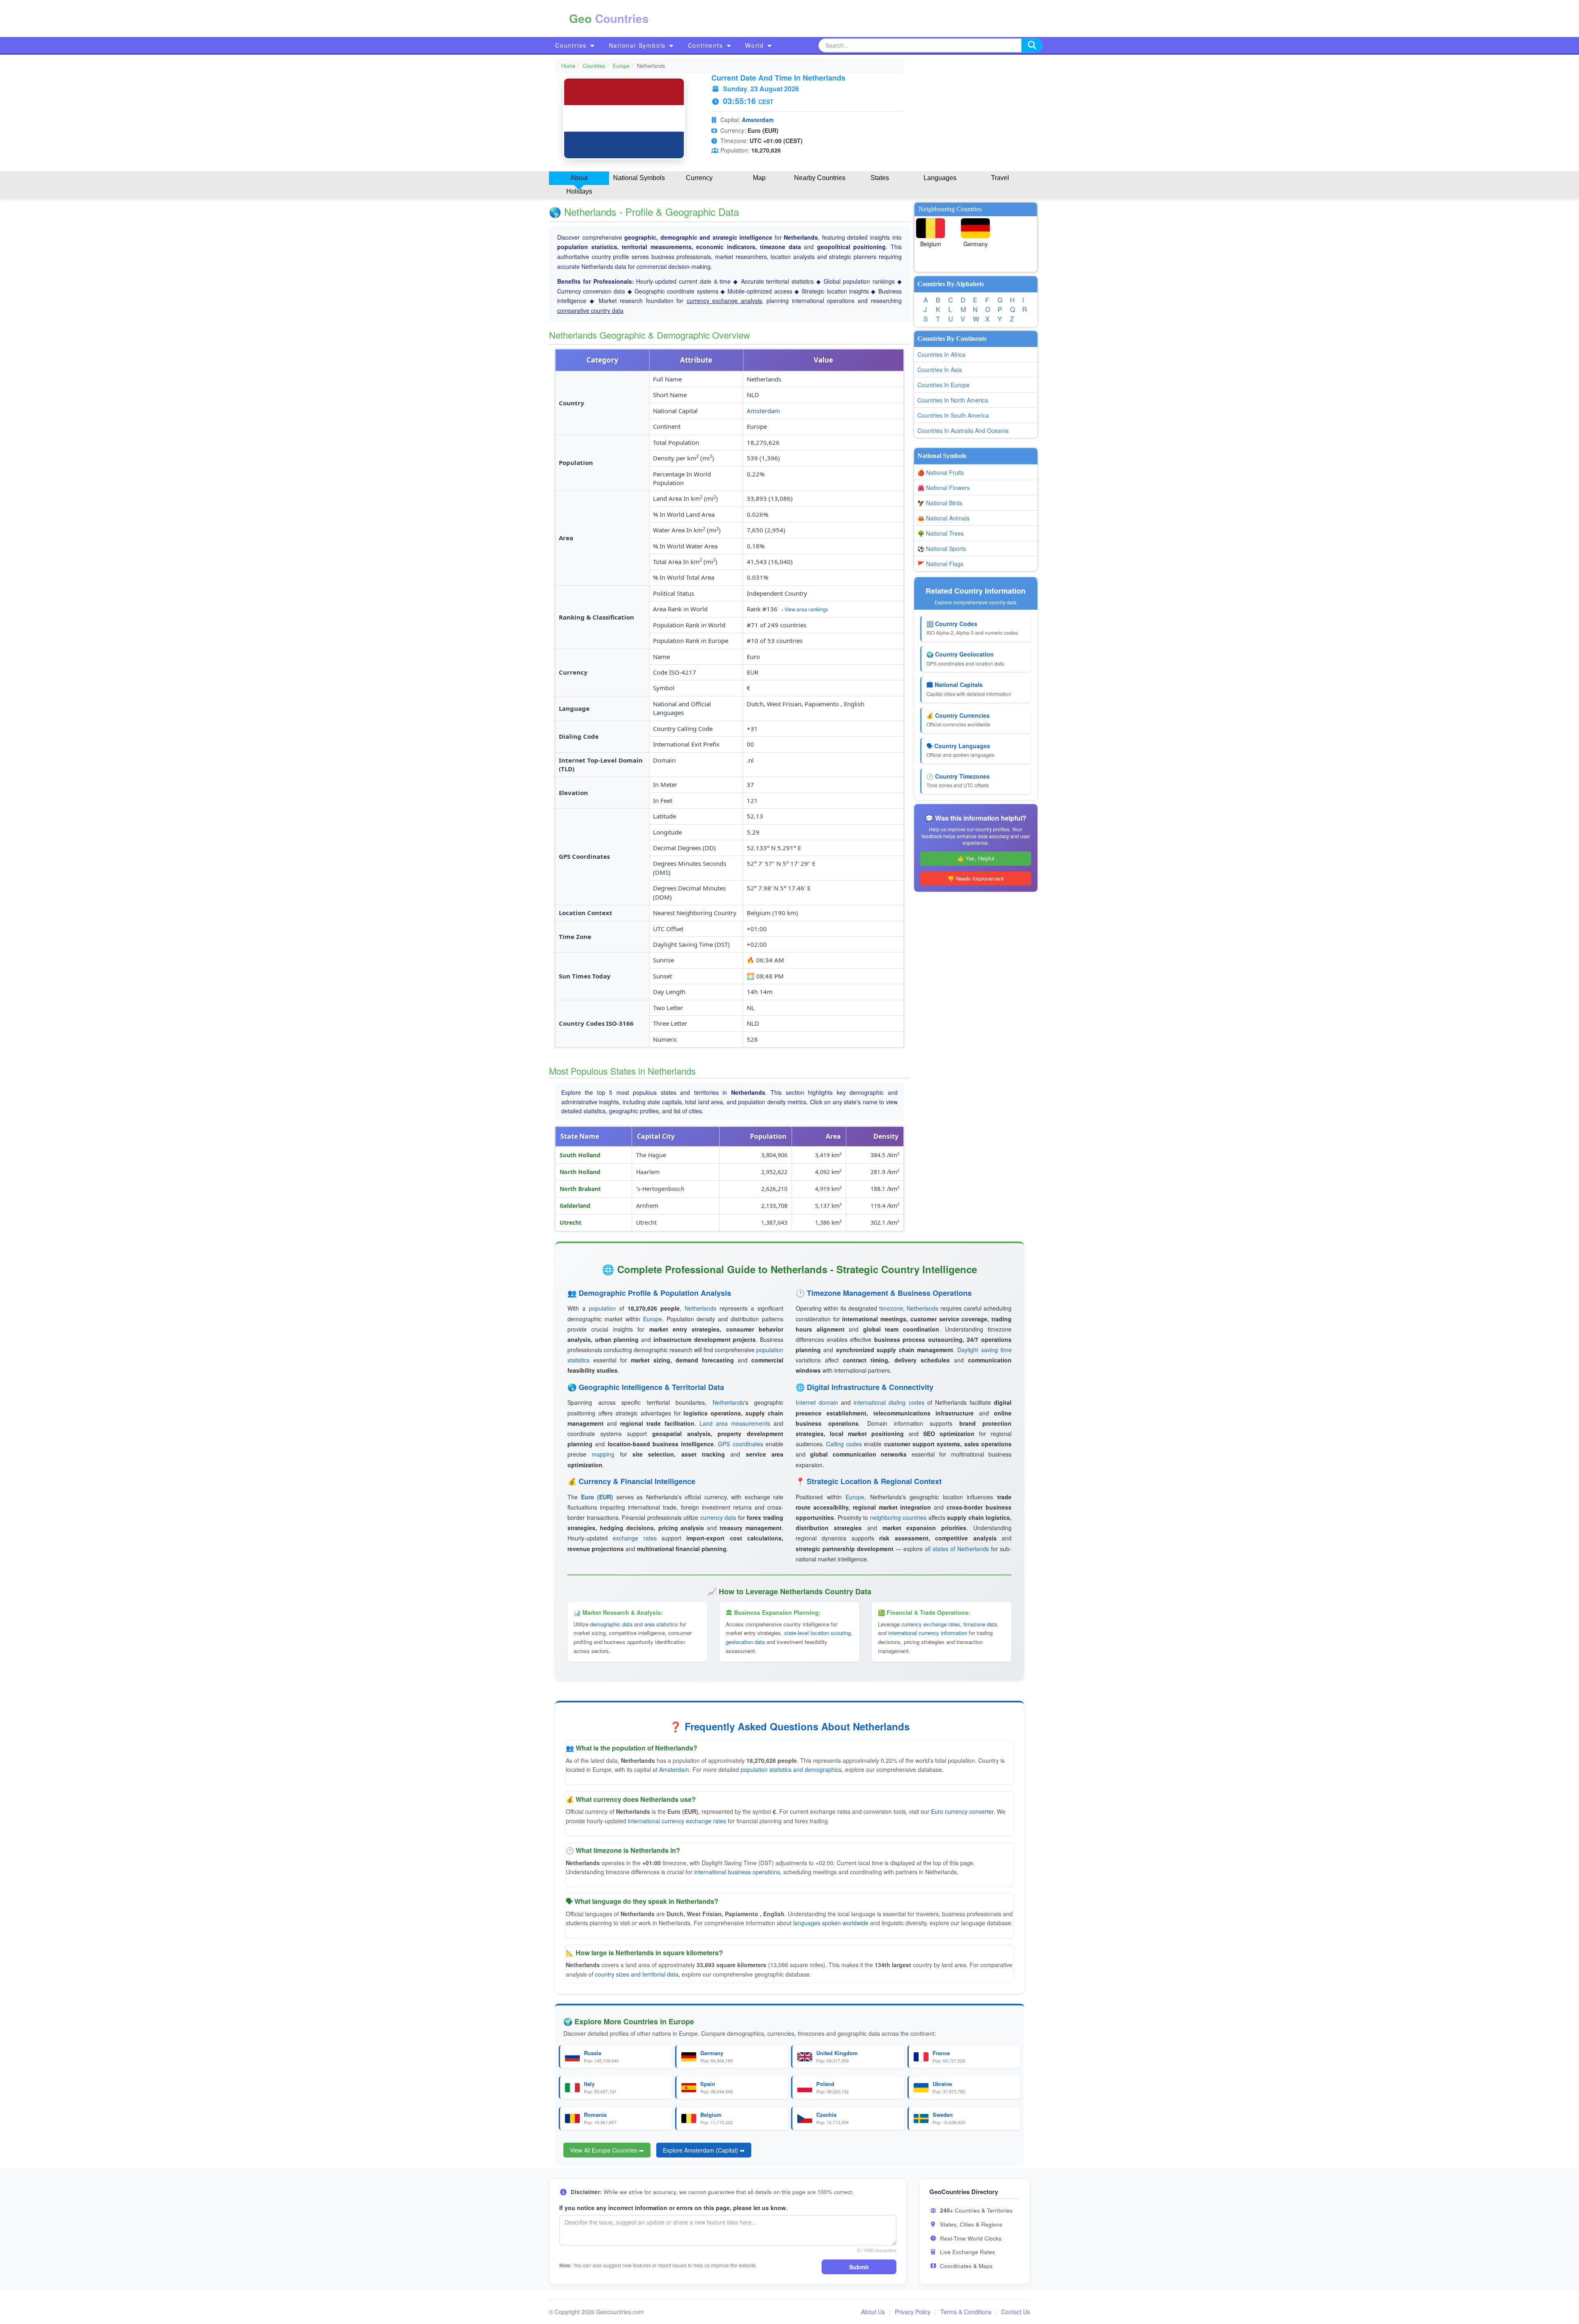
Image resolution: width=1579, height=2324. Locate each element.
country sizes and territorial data (637, 1974)
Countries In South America (953, 415)
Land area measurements (735, 1423)
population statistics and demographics (791, 1769)
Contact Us (1016, 2312)
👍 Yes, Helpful (976, 858)
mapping (603, 1454)
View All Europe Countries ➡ (607, 2150)
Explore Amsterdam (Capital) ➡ (704, 2150)
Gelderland (575, 1206)
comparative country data (590, 310)
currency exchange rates (931, 1624)
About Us (873, 2312)
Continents (707, 45)
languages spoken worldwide (831, 1923)
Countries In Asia (940, 370)
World (756, 45)
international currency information (928, 1633)
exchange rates (634, 1538)
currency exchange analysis (724, 301)
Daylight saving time (984, 1350)
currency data (718, 1517)
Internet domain (817, 1402)
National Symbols (639, 45)
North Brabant (580, 1189)
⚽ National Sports (942, 548)
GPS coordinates (740, 1444)
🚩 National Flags (940, 564)
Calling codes (844, 1444)
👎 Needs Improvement (976, 878)
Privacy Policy (913, 2312)
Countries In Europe (943, 385)
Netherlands (700, 1308)
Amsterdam (758, 120)
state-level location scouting (817, 1633)
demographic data (611, 1624)
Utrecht (571, 1222)
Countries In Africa (941, 354)
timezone (891, 1308)
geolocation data (745, 1642)
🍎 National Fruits (941, 472)
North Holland (580, 1172)
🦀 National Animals (943, 518)
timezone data (980, 1624)
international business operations (737, 1872)
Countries (572, 45)
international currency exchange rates (677, 1821)
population (602, 1308)
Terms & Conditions (966, 2312)
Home (568, 66)
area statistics (661, 1624)
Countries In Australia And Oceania (963, 430)
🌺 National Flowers (943, 488)
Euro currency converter (962, 1811)
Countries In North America (953, 400)
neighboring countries (898, 1517)
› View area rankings (805, 609)
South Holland (580, 1155)
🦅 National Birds (940, 503)
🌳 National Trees (941, 533)
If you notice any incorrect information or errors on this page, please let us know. (673, 2208)
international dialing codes (889, 1402)
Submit (859, 2267)
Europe (621, 66)
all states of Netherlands (957, 1549)
